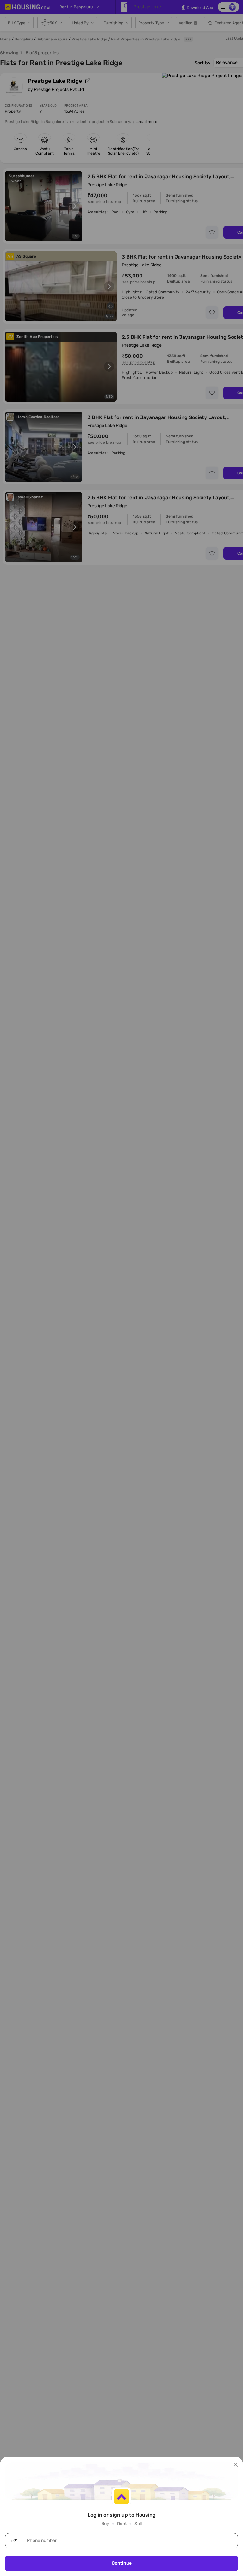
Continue (122, 2563)
